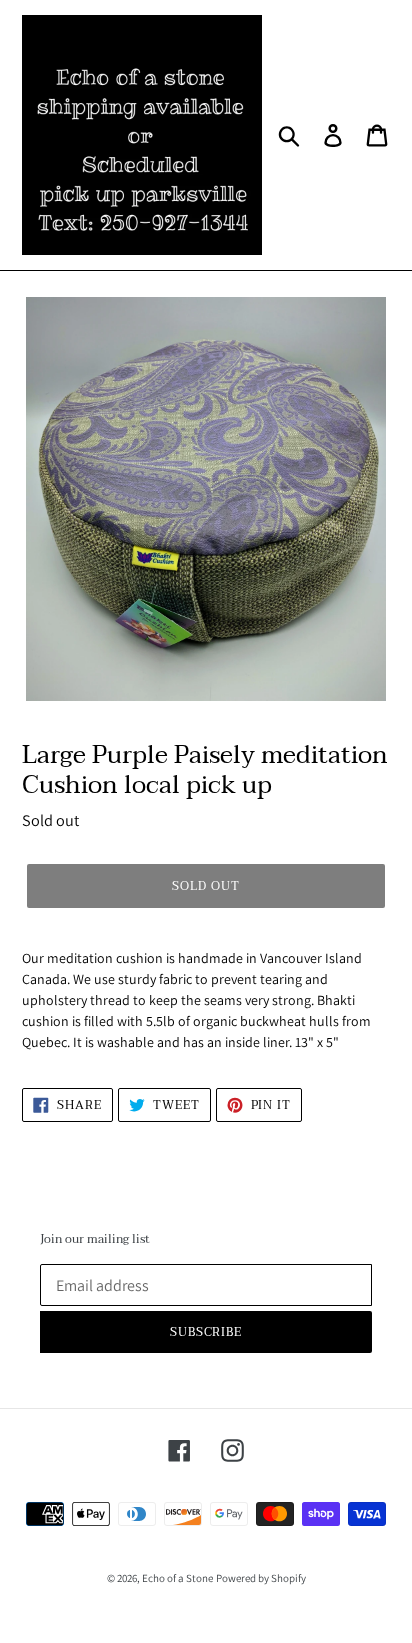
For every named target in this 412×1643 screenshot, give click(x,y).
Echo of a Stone (177, 1578)
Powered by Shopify (261, 1578)
